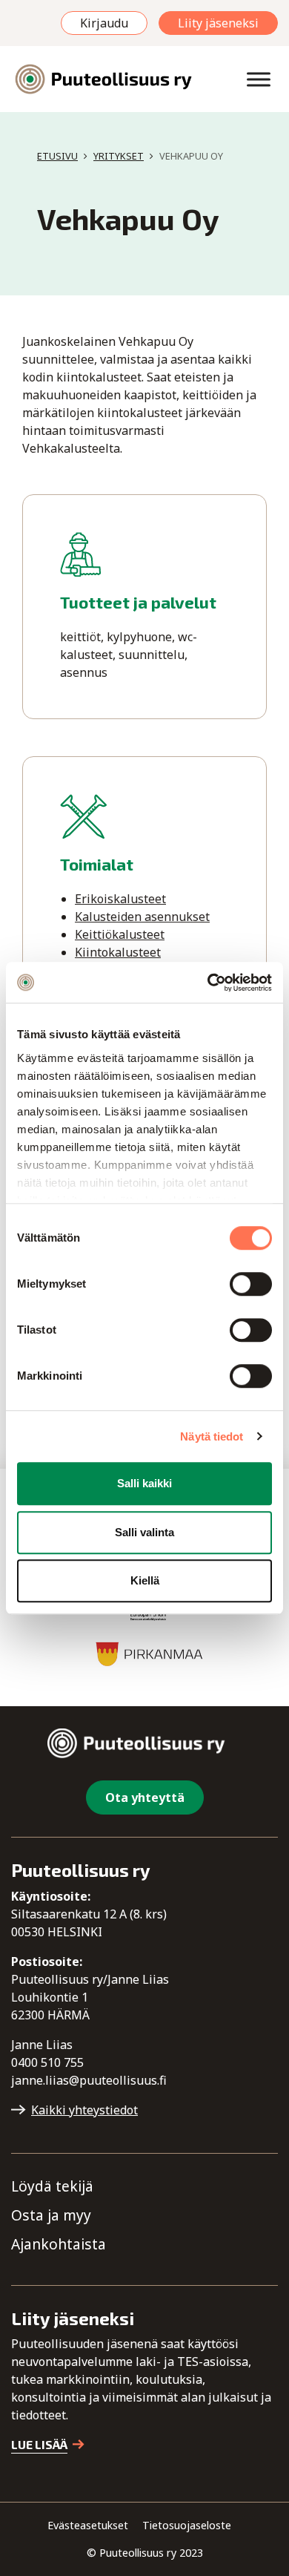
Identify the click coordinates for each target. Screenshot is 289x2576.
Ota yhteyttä (145, 1797)
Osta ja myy (51, 2215)
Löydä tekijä (52, 2186)
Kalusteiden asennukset (142, 917)
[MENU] (259, 79)
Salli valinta (144, 1532)
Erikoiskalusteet (120, 899)
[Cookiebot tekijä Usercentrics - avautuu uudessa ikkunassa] (208, 983)
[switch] (251, 1284)
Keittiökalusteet (120, 934)
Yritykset (119, 156)
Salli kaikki (144, 1483)
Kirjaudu (104, 23)
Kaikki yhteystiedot (84, 2110)
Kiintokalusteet (118, 952)
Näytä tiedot (212, 1436)
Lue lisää (39, 2444)
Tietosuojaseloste (187, 2525)
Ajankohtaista (59, 2244)
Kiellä (145, 1580)
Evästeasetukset (88, 2525)
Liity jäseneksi (218, 23)
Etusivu (57, 156)
